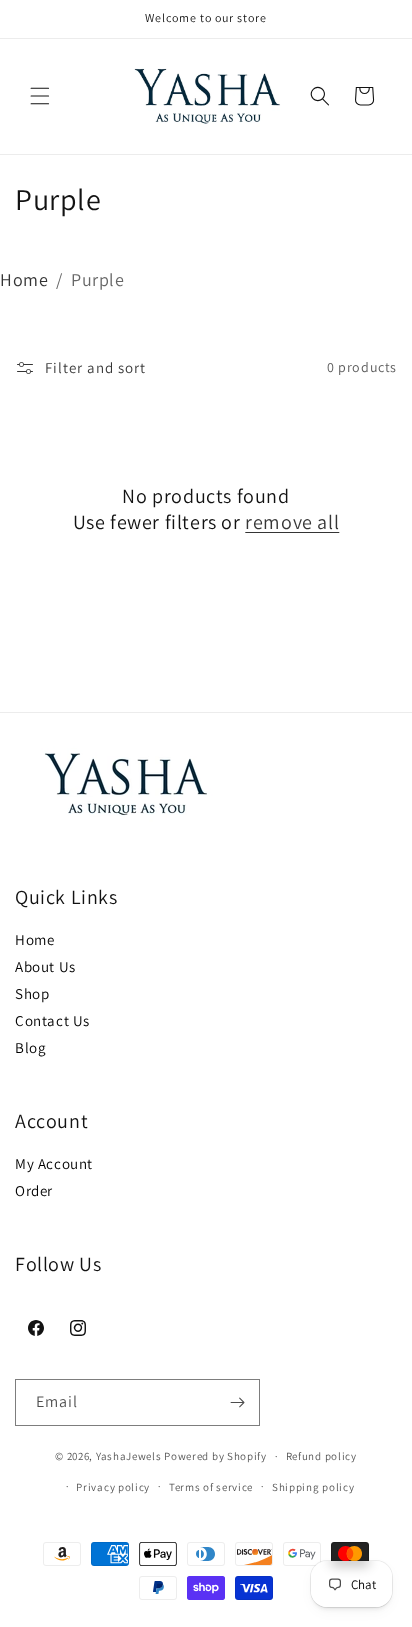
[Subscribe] (237, 1402)
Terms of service (211, 1487)
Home (24, 279)
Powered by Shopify (215, 1456)
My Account (54, 1163)
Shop (32, 993)
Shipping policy (313, 1487)
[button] (40, 96)
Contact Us (52, 1020)
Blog (30, 1047)
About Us (45, 966)
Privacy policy (113, 1487)
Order (34, 1190)
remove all (292, 522)
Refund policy (321, 1456)
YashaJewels (129, 1456)
